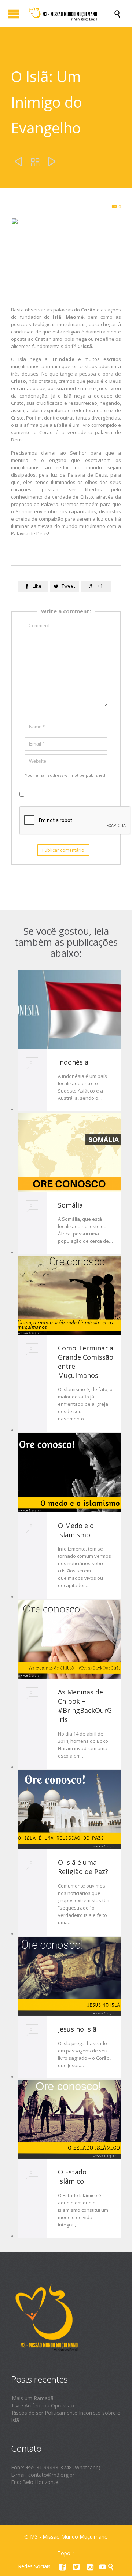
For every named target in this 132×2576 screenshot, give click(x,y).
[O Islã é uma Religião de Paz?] (69, 1810)
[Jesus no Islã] (69, 1977)
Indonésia (73, 1062)
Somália (70, 1205)
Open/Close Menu (14, 14)
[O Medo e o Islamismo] (69, 1473)
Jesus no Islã (77, 2029)
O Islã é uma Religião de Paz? (83, 1867)
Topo (64, 2553)
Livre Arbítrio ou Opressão (43, 2405)
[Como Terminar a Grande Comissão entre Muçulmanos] (69, 1295)
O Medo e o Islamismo (76, 1530)
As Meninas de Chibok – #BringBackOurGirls (85, 1706)
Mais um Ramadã (33, 2398)
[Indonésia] (69, 1009)
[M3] (70, 14)
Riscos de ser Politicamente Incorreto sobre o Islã (66, 2416)
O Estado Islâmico (72, 2176)
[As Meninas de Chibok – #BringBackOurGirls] (69, 1640)
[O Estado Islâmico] (69, 2119)
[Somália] (69, 1152)
